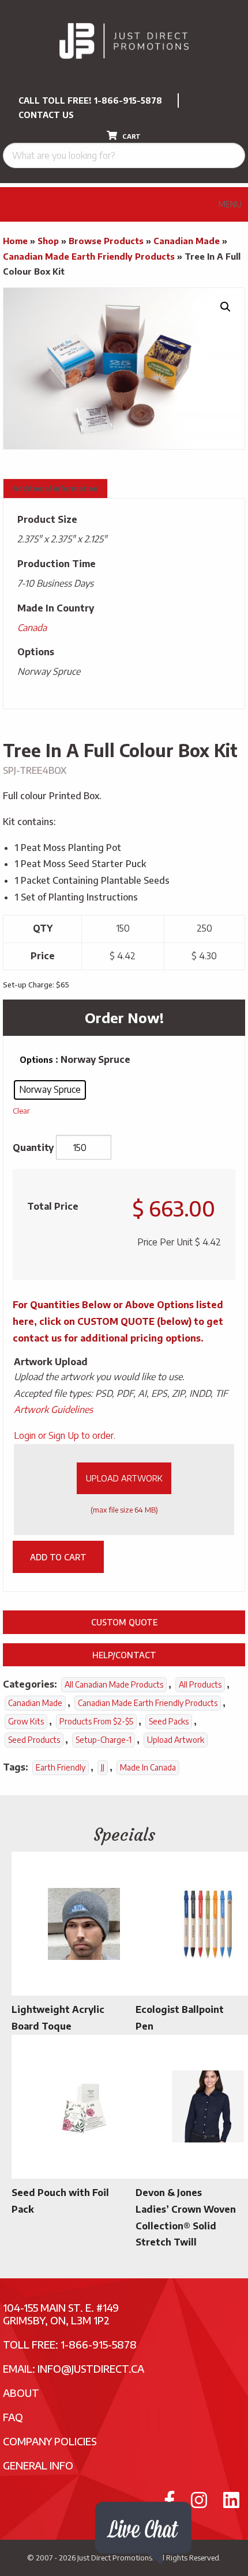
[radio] (50, 1090)
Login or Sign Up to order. (65, 1435)
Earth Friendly (61, 1767)
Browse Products (106, 241)
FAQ (13, 2417)
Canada (32, 628)
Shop (48, 241)
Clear (21, 1110)
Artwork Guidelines (53, 1409)
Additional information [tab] (55, 489)
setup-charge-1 (104, 1740)
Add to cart (58, 1557)
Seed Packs (169, 1721)
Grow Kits (26, 1721)
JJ (103, 1767)
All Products (200, 1684)
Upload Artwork (124, 1478)
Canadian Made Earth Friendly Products (89, 256)
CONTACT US (46, 115)
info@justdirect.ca (91, 2368)
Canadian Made (187, 241)
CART (131, 136)
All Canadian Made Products (114, 1684)
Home (15, 241)
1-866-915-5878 (128, 100)
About (21, 2393)
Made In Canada (148, 1767)
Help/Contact (124, 1655)
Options (36, 1060)
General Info (38, 2465)
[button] (226, 307)
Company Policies (50, 2441)
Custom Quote (124, 1622)
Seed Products (34, 1740)
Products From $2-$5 (96, 1721)
